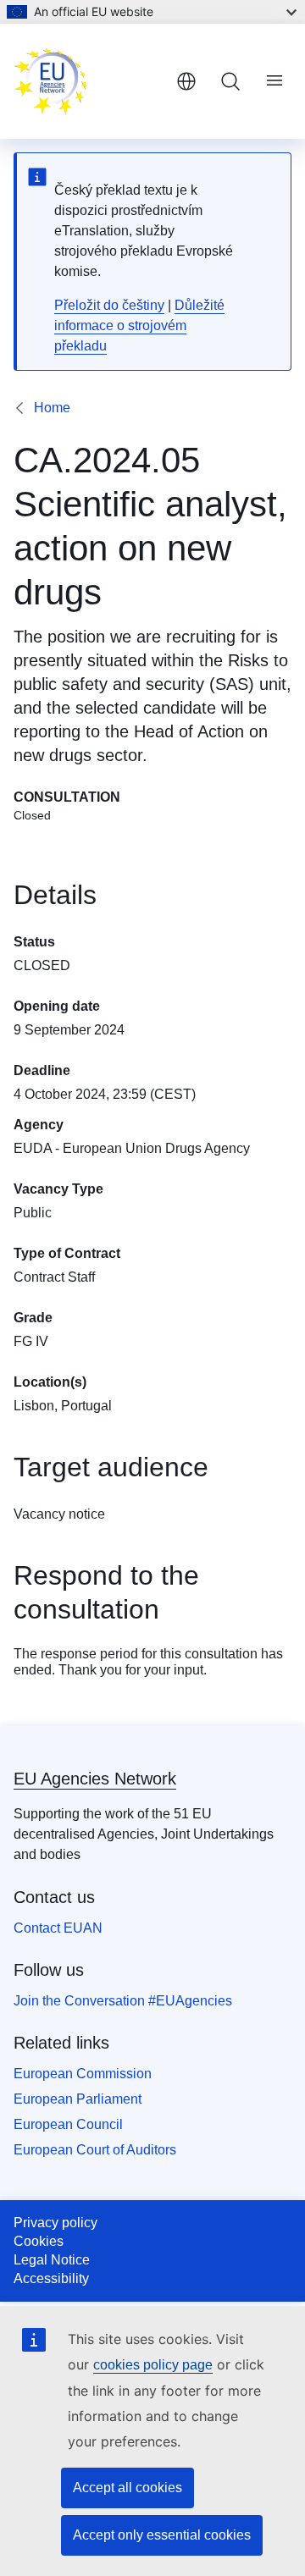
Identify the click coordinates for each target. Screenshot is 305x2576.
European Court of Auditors (95, 2150)
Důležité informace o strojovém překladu (139, 325)
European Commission (83, 2074)
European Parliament (78, 2099)
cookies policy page (153, 2365)
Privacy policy (55, 2223)
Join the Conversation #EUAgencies (123, 2001)
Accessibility (51, 2278)
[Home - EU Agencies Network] (88, 81)
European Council (68, 2124)
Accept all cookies (128, 2488)
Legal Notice (52, 2260)
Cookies (39, 2241)
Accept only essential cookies (162, 2535)
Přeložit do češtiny (109, 305)
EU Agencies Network (95, 1779)
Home (52, 408)
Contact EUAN (58, 1928)
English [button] (186, 81)
